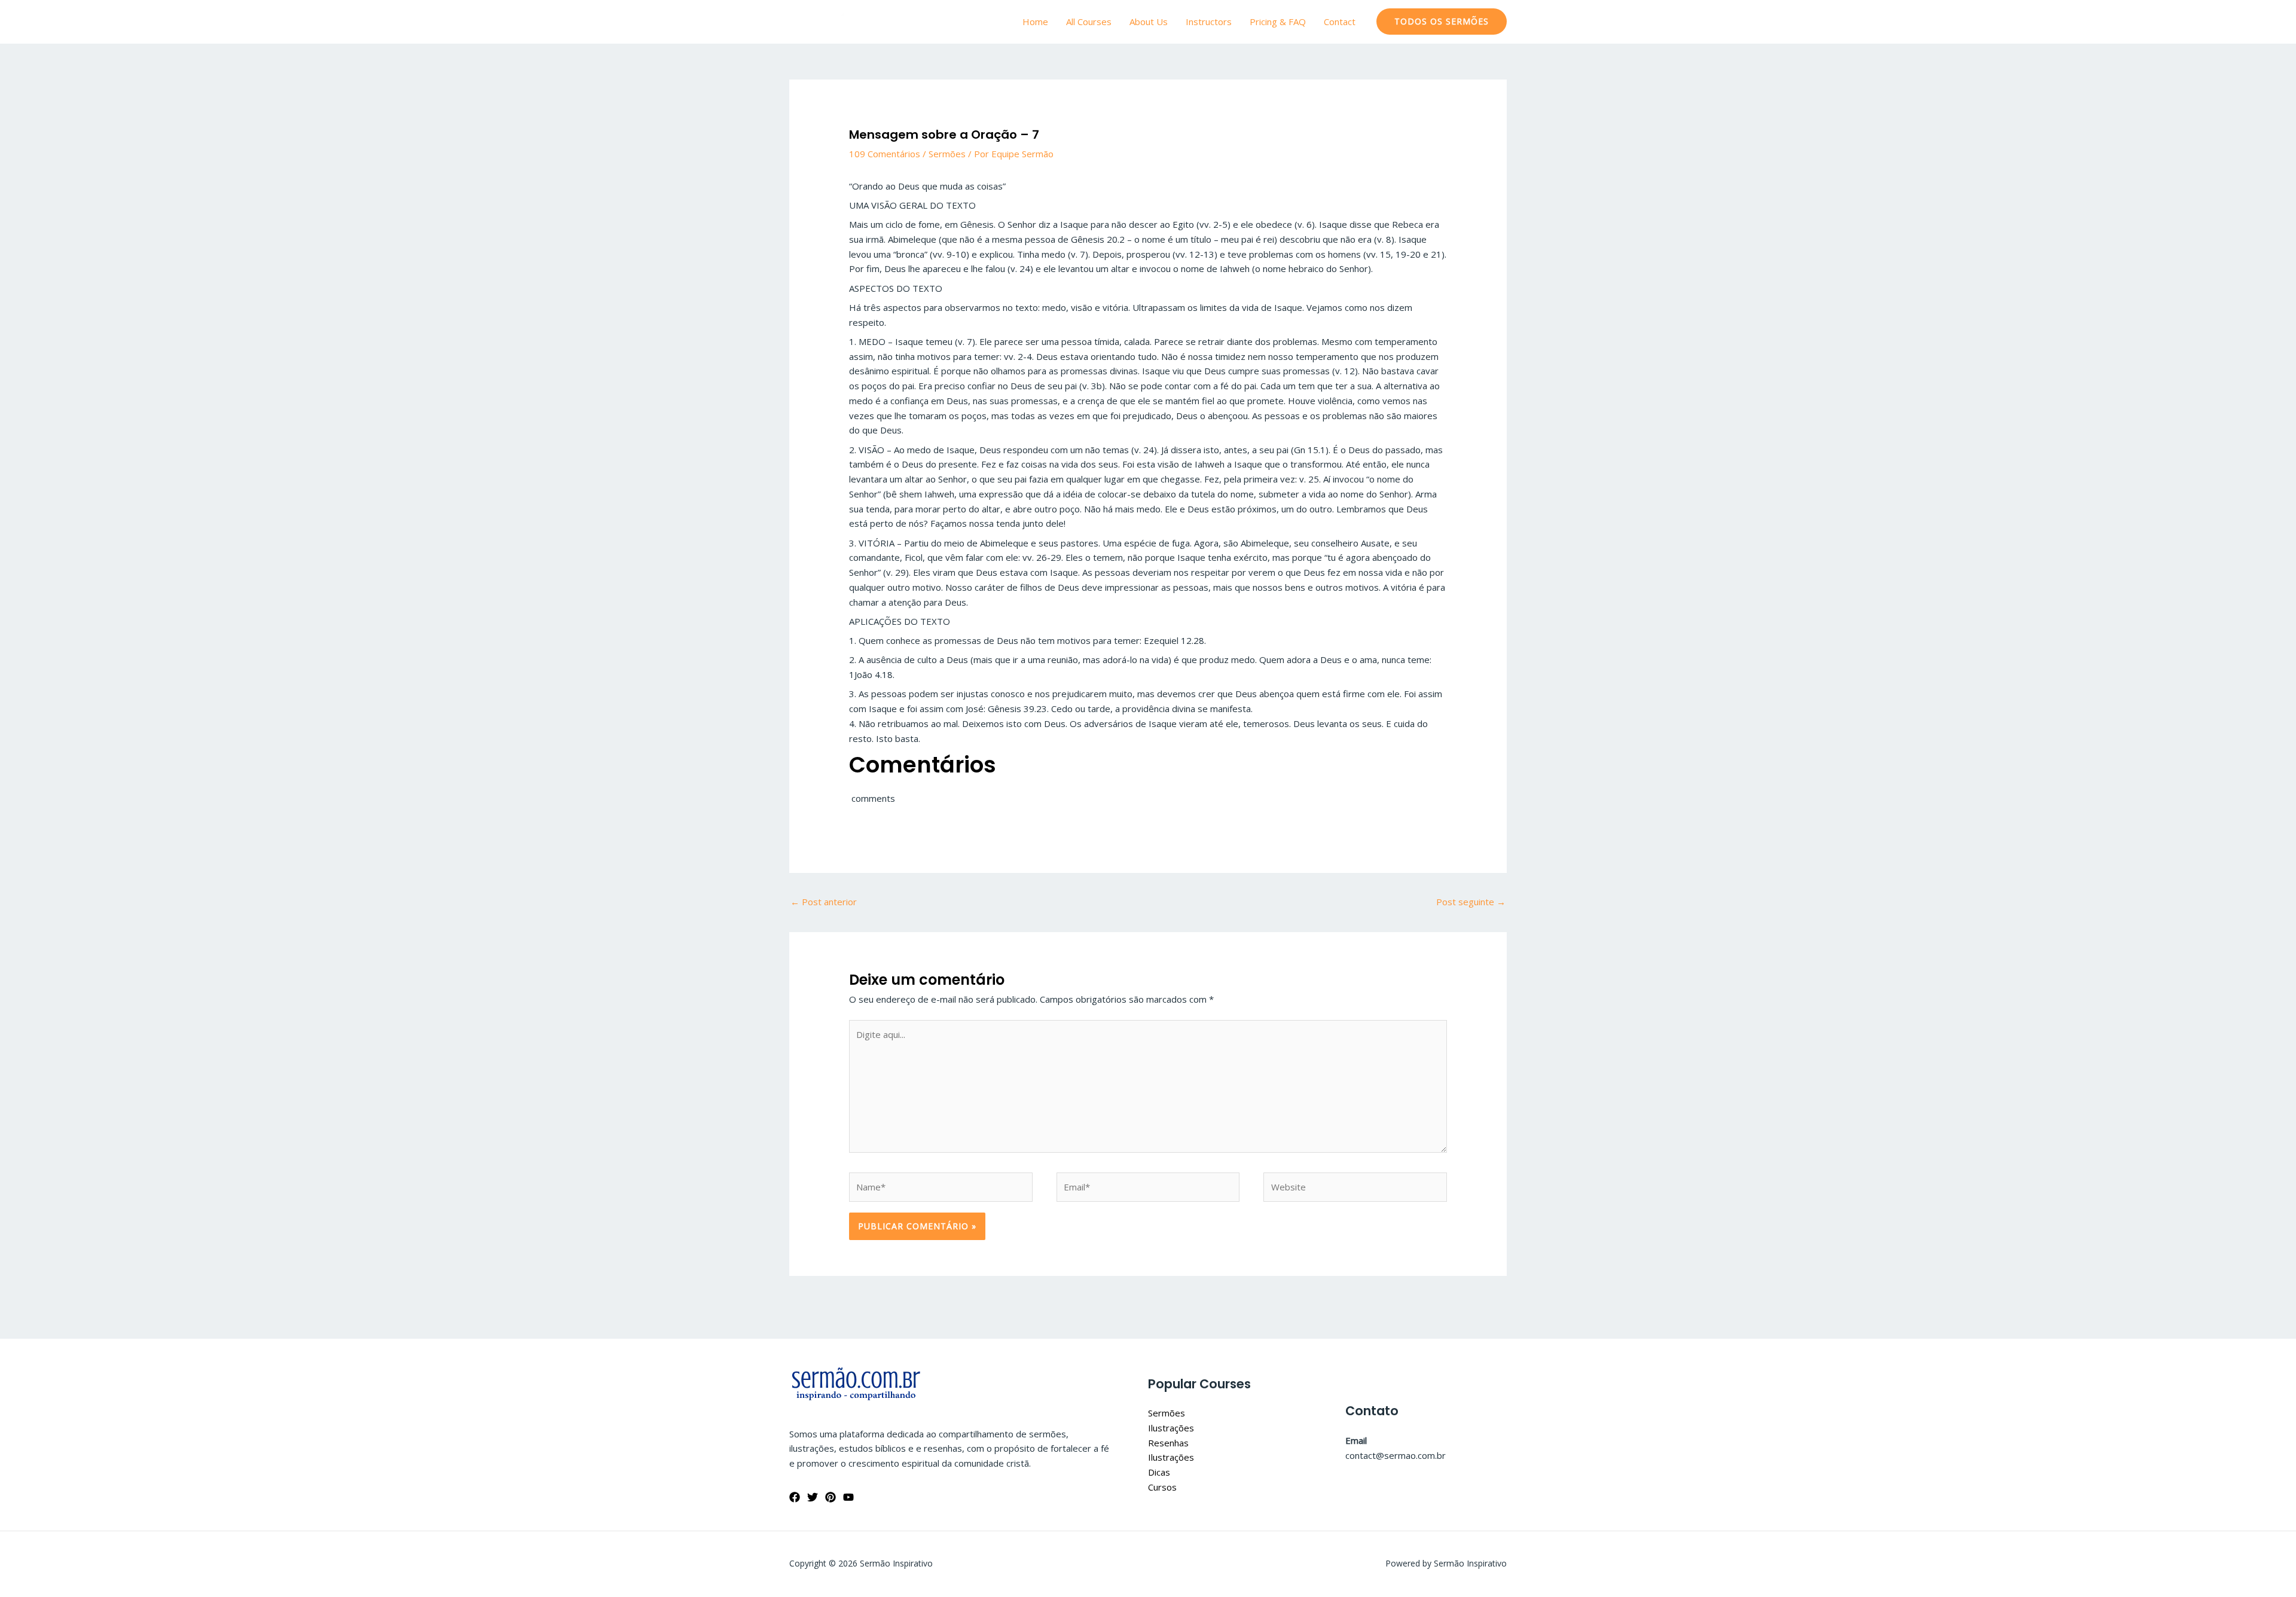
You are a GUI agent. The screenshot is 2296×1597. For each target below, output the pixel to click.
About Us (1149, 22)
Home (1035, 22)
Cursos (1162, 1487)
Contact (1340, 22)
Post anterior (824, 902)
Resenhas (1168, 1443)
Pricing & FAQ (1278, 22)
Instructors (1209, 22)
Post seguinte (1471, 902)
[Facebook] (795, 1497)
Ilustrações (1171, 1428)
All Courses (1089, 22)
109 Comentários (885, 154)
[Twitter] (813, 1497)
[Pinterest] (831, 1497)
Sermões (947, 154)
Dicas (1159, 1472)
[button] (1442, 22)
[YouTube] (848, 1497)
